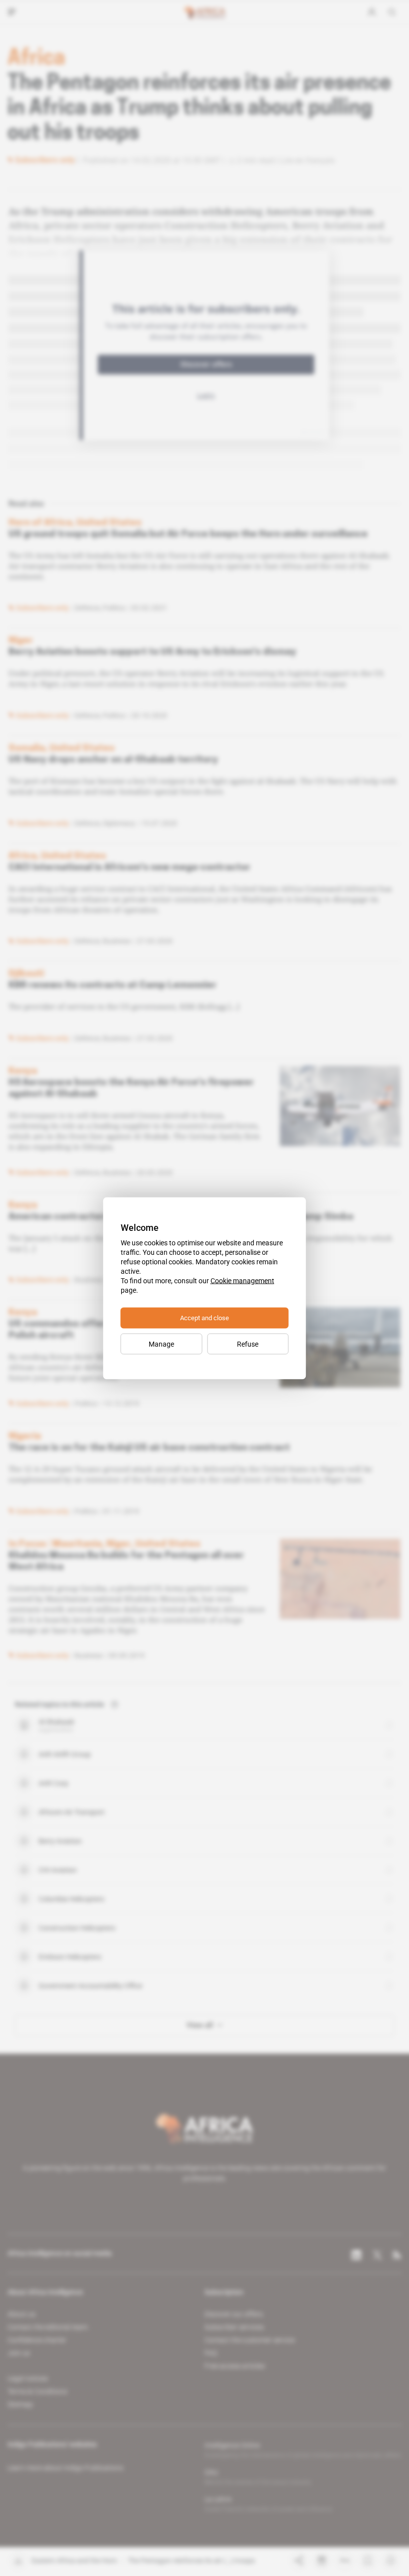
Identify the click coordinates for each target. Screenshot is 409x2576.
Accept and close (204, 1317)
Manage (161, 1344)
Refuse (248, 1344)
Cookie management (242, 1280)
